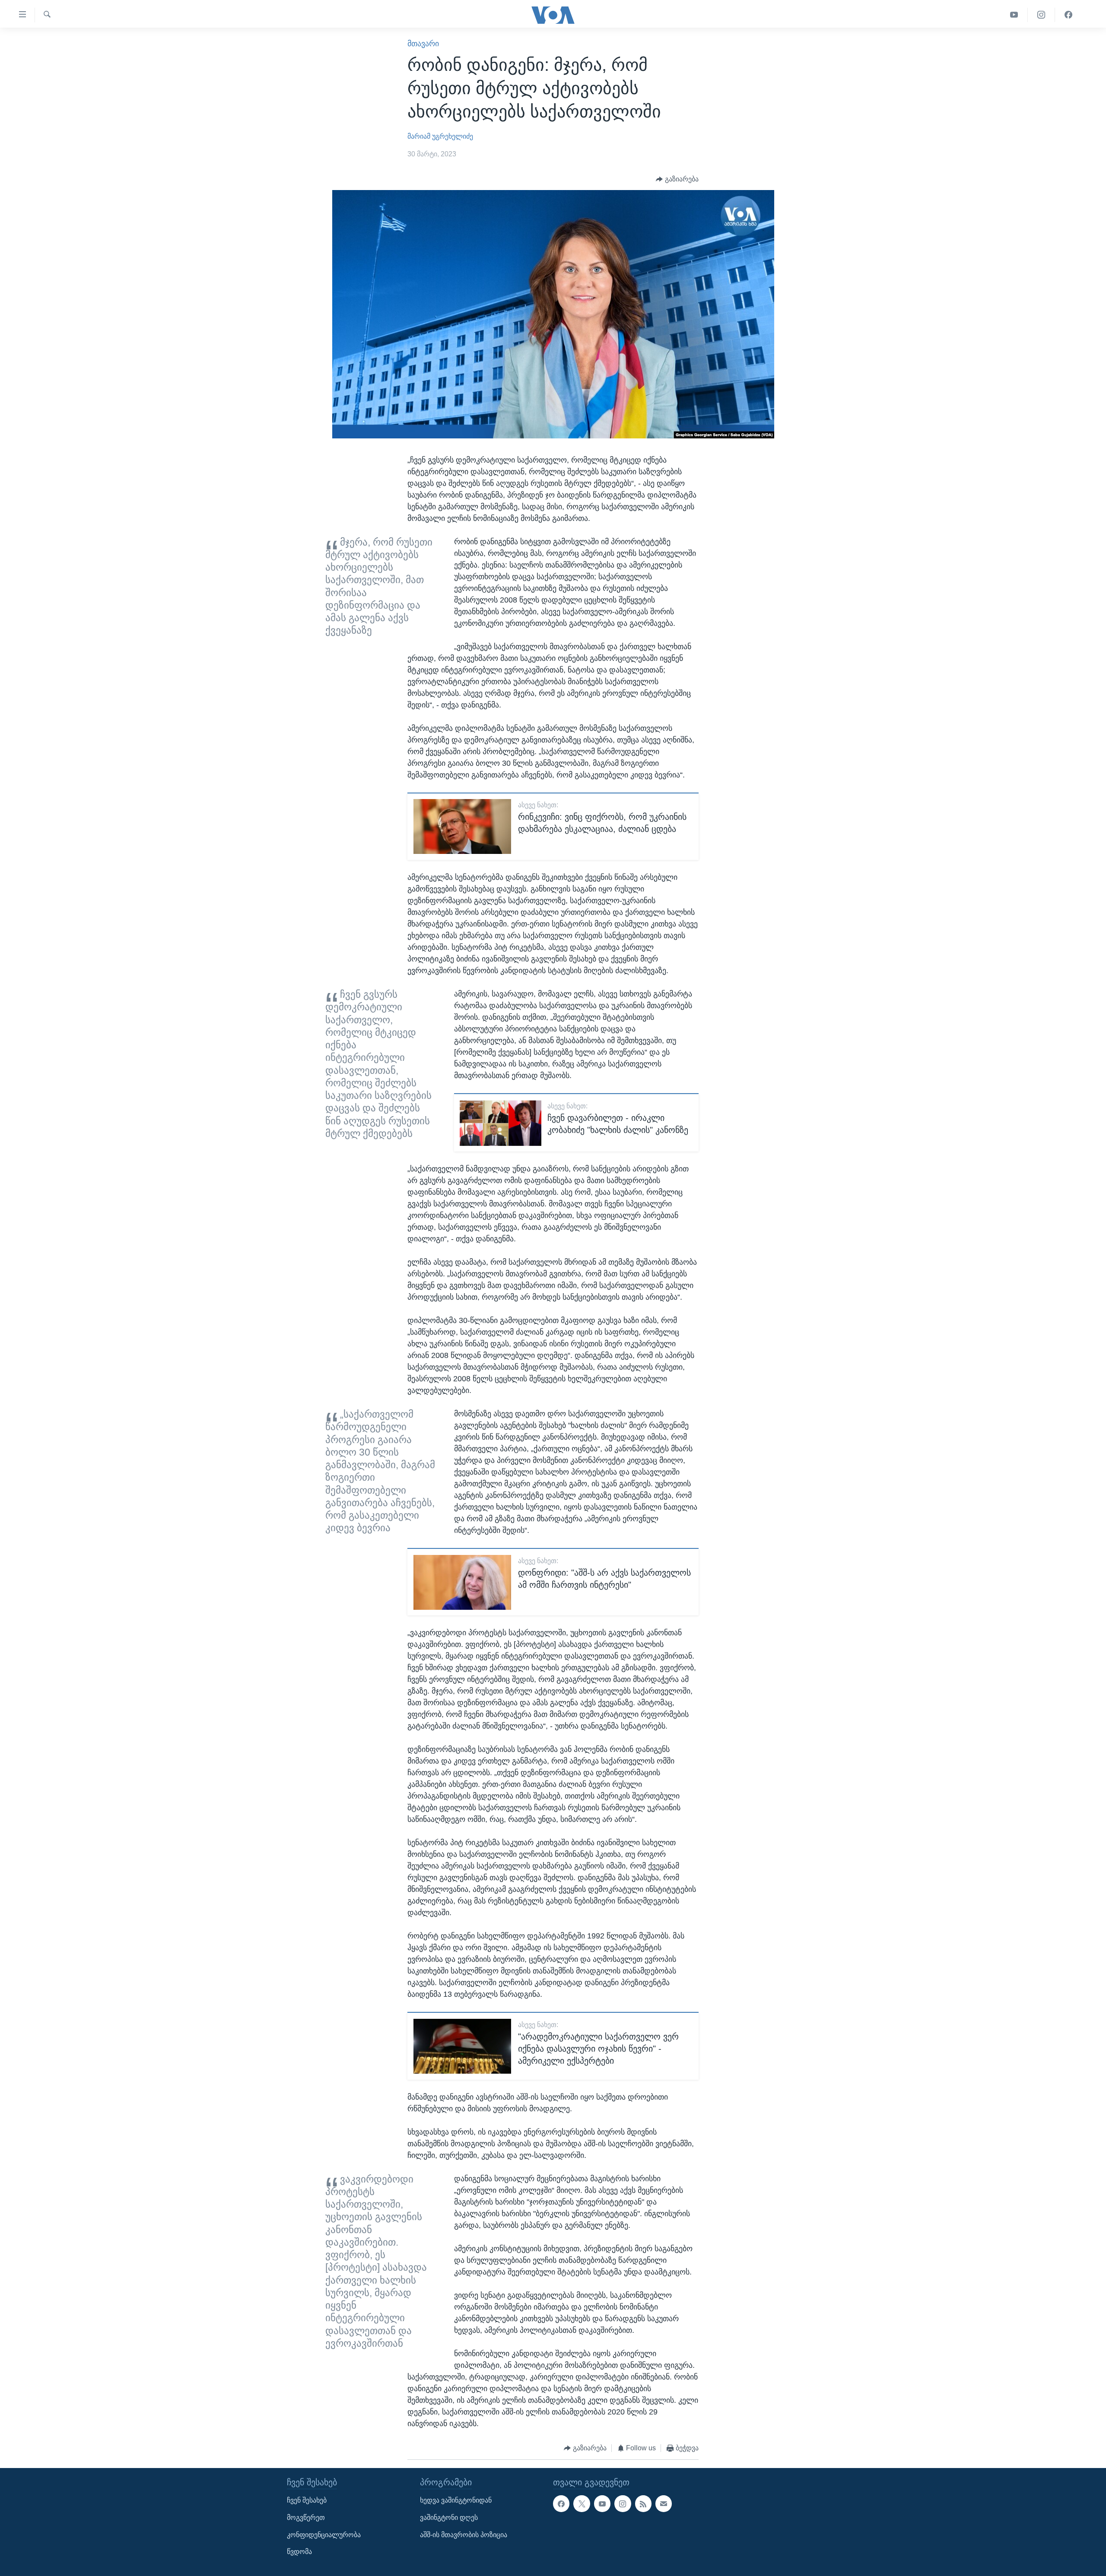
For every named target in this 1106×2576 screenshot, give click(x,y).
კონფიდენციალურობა (324, 2535)
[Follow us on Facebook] (561, 2504)
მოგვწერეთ (306, 2517)
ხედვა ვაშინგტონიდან (456, 2501)
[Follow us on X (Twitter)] (582, 2504)
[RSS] (643, 2504)
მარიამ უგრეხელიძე (440, 136)
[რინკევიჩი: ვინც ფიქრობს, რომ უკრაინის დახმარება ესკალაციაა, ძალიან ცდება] (462, 826)
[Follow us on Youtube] (602, 2504)
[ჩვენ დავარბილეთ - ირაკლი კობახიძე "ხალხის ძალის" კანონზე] (501, 1123)
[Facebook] (1068, 15)
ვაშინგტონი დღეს (449, 2517)
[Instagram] (1041, 15)
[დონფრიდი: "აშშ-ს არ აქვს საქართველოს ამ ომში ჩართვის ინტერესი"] (462, 1582)
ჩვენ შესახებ (307, 2501)
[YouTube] (1014, 15)
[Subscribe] (664, 2504)
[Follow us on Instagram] (623, 2504)
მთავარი (423, 44)
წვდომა (299, 2552)
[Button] (677, 179)
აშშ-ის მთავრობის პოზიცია (464, 2535)
